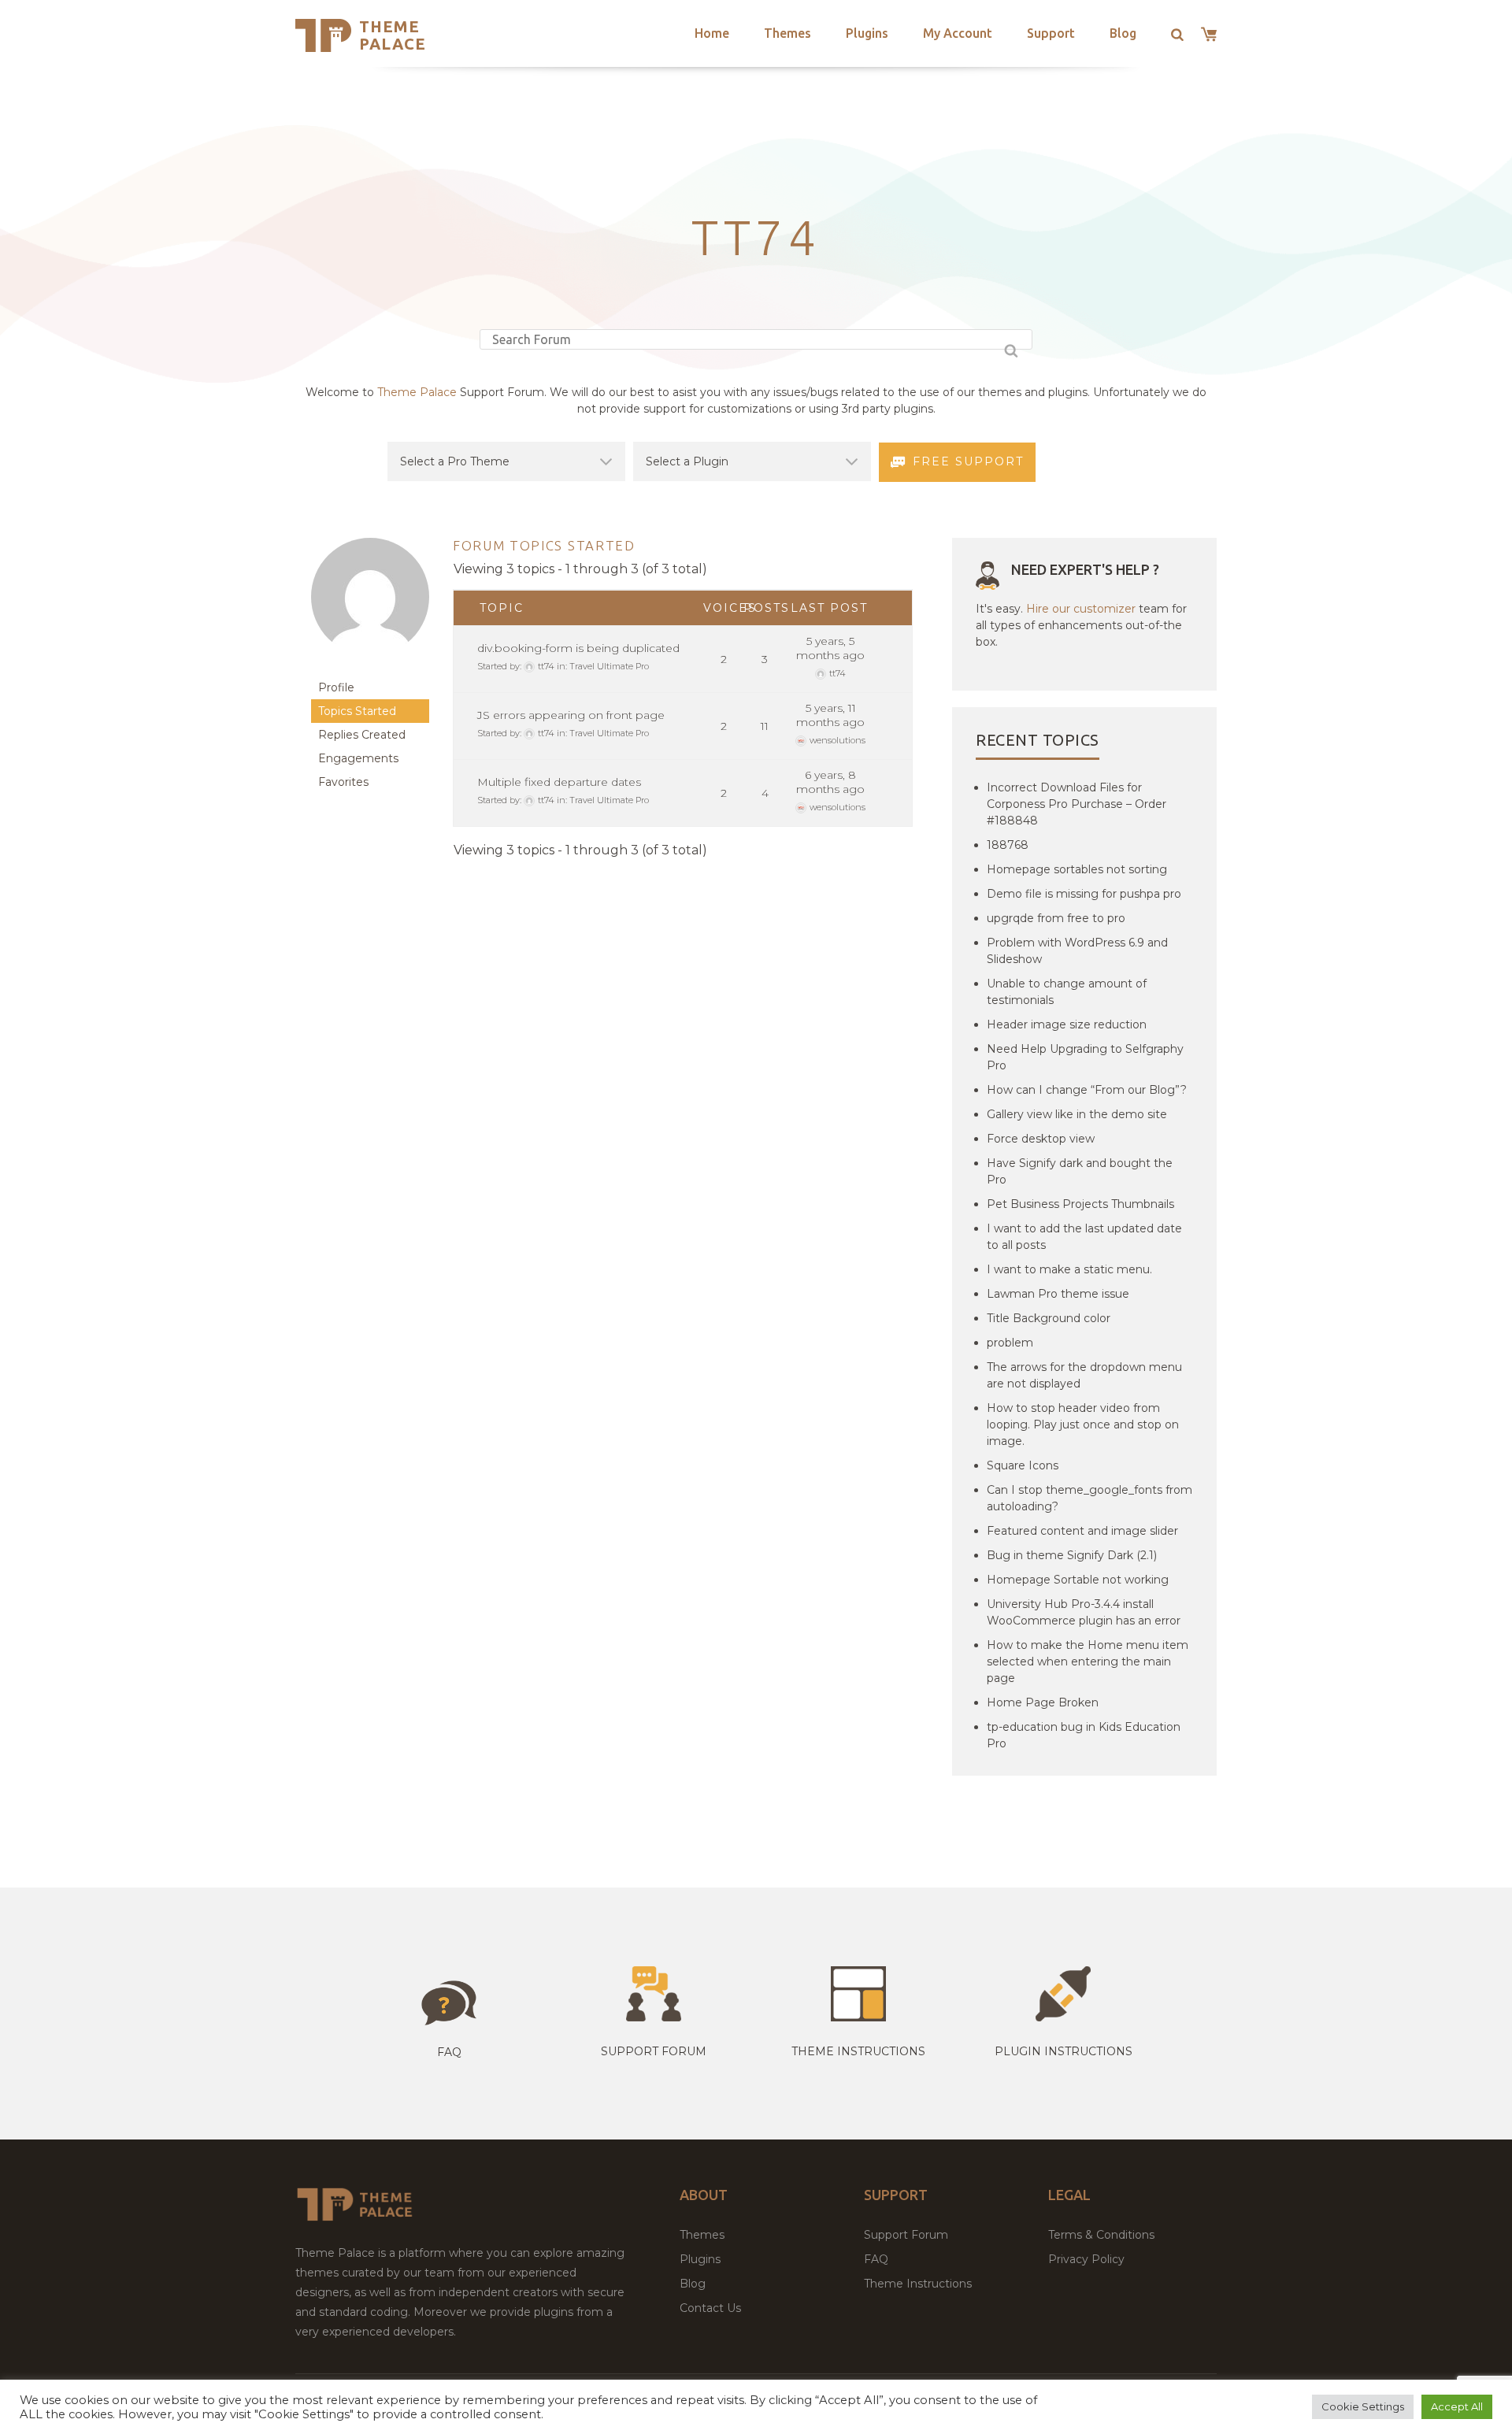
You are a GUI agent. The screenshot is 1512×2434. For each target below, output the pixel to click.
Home (712, 33)
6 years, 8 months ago (830, 782)
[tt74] (370, 668)
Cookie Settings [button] (1363, 2406)
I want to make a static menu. (1069, 1269)
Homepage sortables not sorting (1077, 869)
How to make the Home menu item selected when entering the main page (1088, 1662)
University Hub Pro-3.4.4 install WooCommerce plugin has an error (1084, 1612)
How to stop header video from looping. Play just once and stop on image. (1083, 1424)
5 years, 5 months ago (830, 648)
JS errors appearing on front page (571, 715)
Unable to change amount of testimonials (1067, 992)
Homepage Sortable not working (1078, 1580)
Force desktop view (1041, 1139)
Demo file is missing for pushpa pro (1084, 894)
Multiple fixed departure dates (559, 782)
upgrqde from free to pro (1056, 918)
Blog (1123, 33)
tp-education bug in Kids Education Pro (1084, 1735)
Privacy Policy (1086, 2259)
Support (1051, 33)
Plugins (867, 33)
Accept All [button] (1457, 2406)
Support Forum (654, 2051)
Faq (449, 2052)
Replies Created (362, 735)
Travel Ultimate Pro (609, 666)
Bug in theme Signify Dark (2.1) (1072, 1555)
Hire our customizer (1081, 609)
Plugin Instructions (1064, 2051)
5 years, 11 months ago (830, 715)
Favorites (343, 782)
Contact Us (710, 2308)
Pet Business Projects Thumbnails (1080, 1204)
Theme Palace (393, 35)
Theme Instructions (918, 2284)
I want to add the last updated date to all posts (1084, 1237)
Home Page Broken (1043, 1702)
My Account (958, 33)
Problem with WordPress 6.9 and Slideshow (1077, 951)
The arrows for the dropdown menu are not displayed (1084, 1375)
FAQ (876, 2259)
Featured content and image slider (1082, 1531)
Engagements (358, 758)
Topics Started (357, 711)
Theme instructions (858, 2051)
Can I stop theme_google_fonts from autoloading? (1090, 1498)
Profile (336, 687)
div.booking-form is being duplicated (578, 648)
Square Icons (1023, 1465)
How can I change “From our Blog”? (1087, 1090)
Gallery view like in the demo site (1077, 1114)
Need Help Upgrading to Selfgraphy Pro (1085, 1057)
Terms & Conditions (1101, 2235)
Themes (787, 33)
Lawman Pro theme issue (1058, 1294)
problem (1010, 1343)
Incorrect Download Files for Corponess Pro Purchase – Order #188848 (1077, 804)
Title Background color (1049, 1318)
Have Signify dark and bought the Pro (1080, 1171)
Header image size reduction (1067, 1024)
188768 (1008, 845)
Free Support (968, 461)
